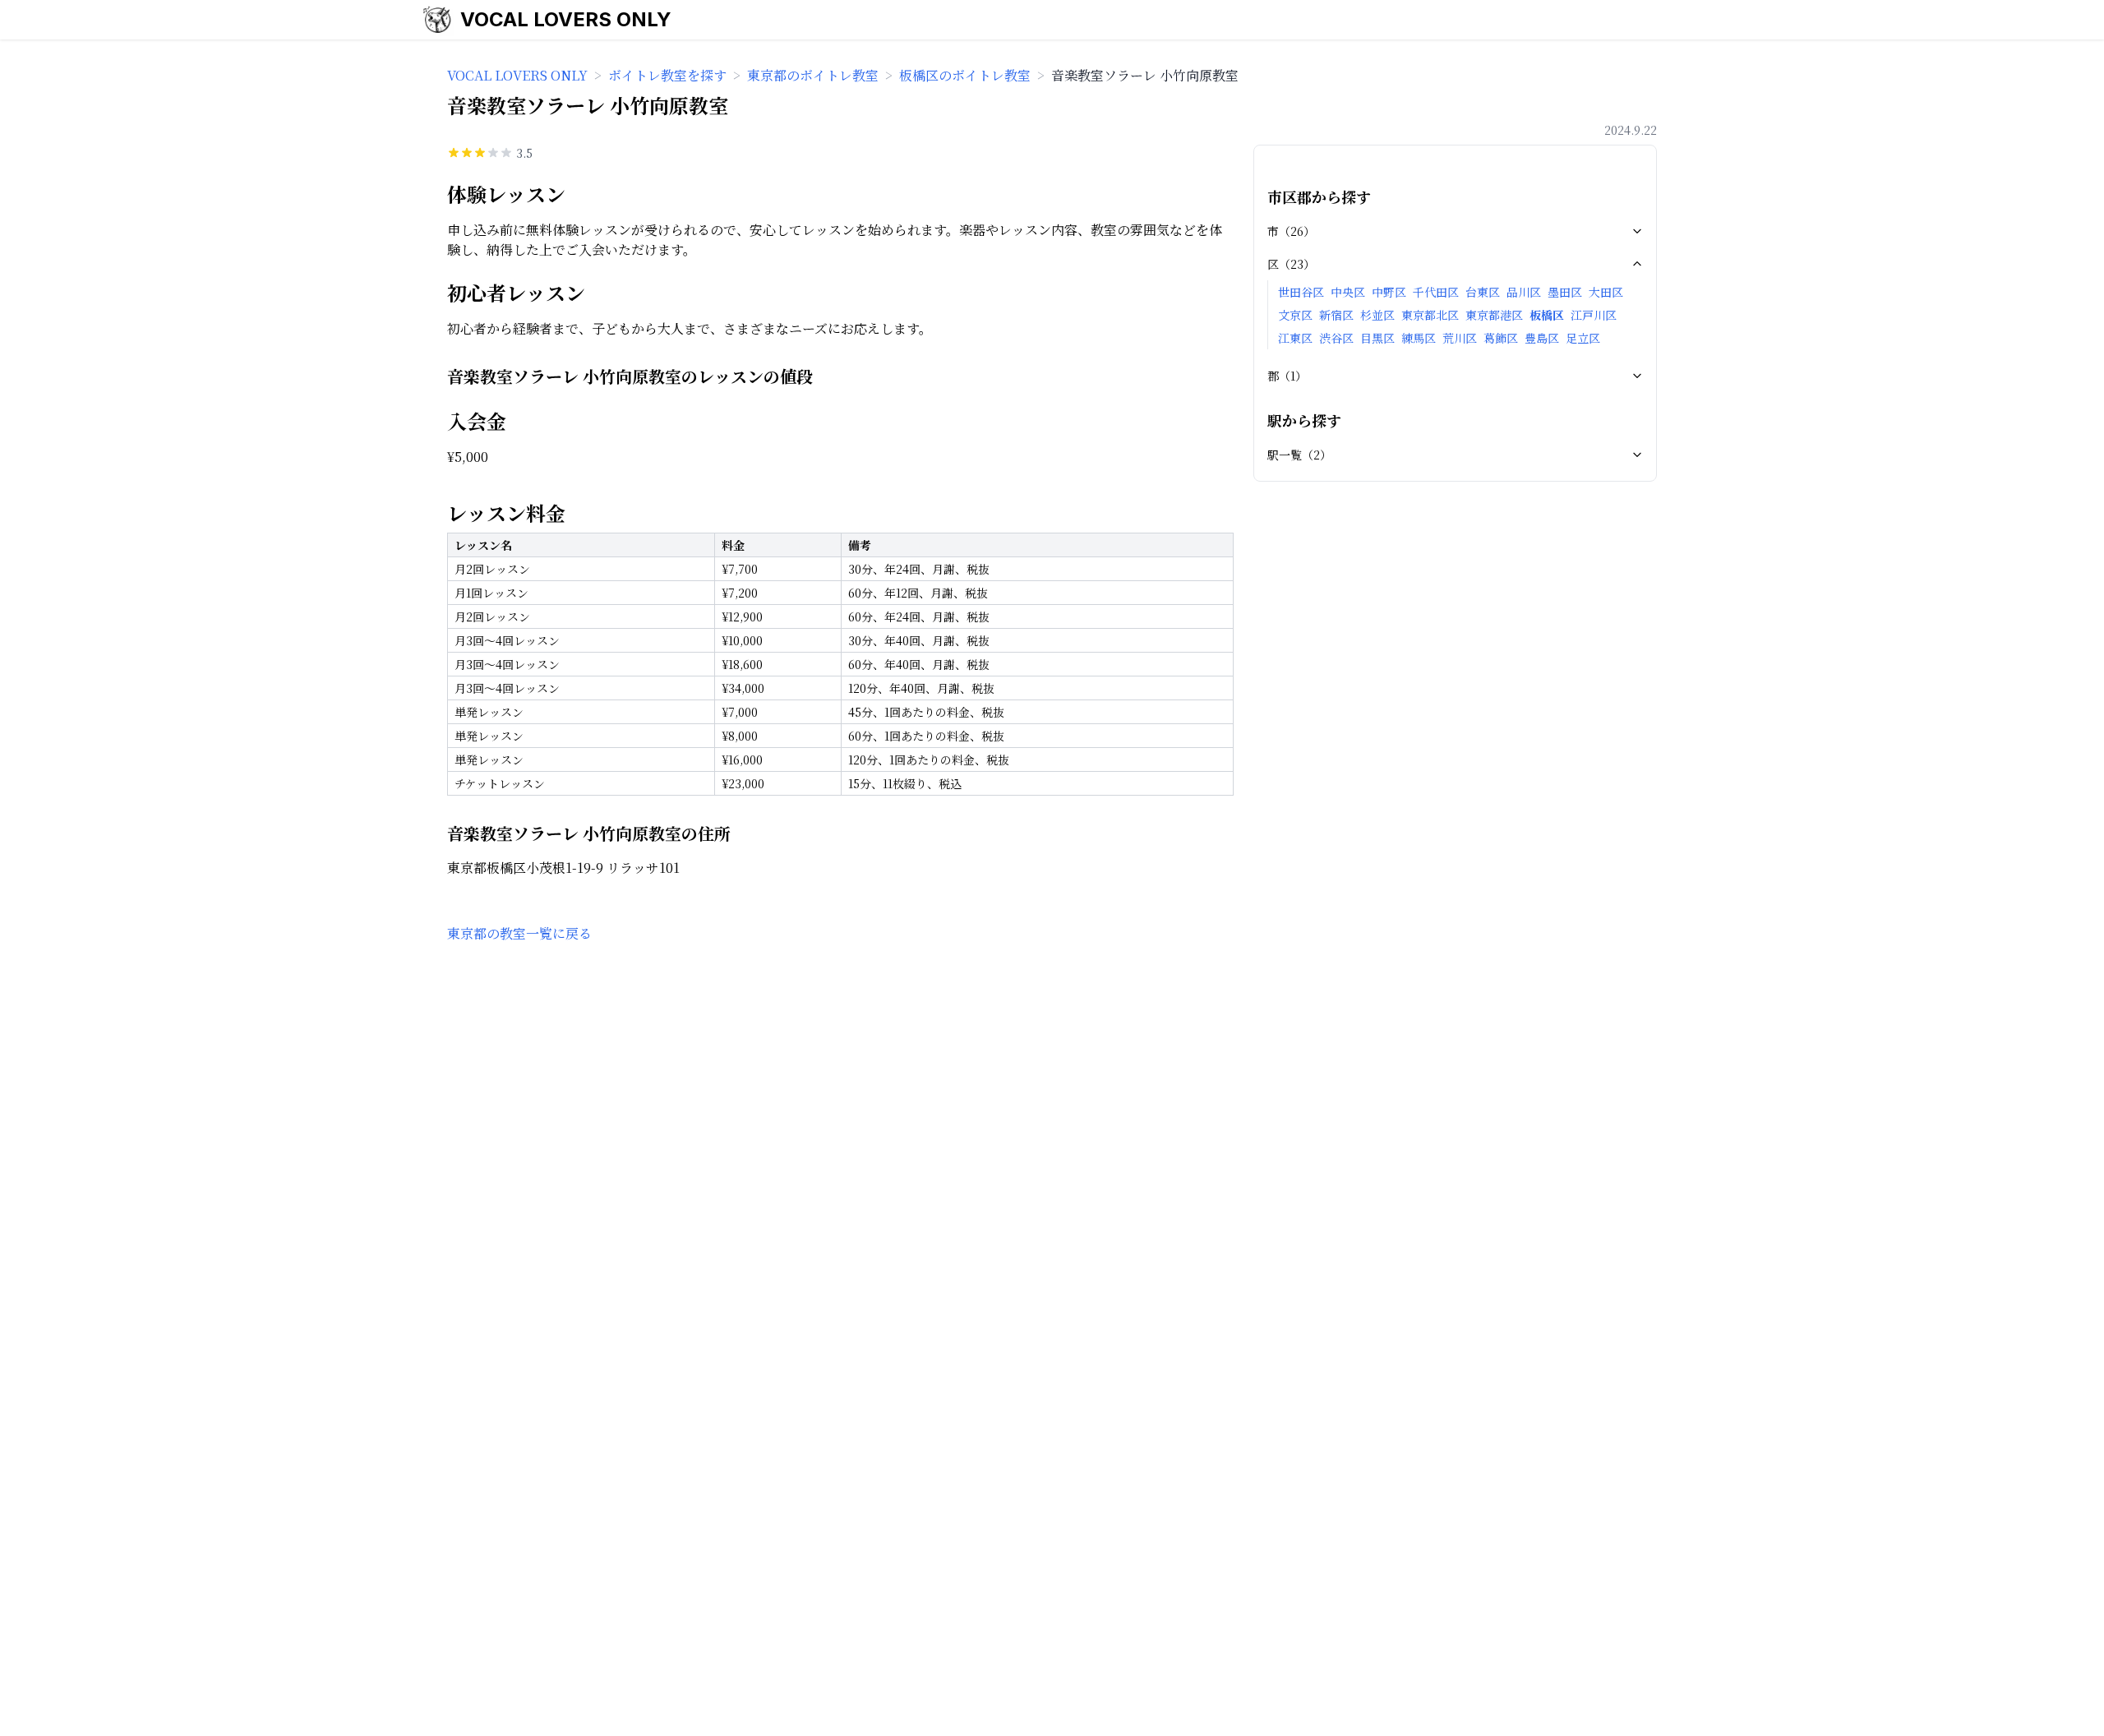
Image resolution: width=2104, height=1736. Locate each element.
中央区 (1348, 292)
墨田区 (1565, 292)
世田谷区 (1301, 292)
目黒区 (1377, 338)
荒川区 (1460, 338)
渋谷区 (1336, 338)
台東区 (1483, 292)
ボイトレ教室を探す (667, 75)
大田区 (1606, 292)
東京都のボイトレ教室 (813, 75)
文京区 (1295, 315)
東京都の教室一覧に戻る (519, 933)
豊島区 (1542, 338)
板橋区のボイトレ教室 (965, 75)
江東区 (1295, 338)
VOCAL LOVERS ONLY (566, 19)
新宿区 (1336, 315)
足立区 (1583, 338)
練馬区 (1419, 338)
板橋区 (1547, 315)
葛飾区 (1501, 338)
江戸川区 (1594, 315)
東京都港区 (1494, 315)
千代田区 (1436, 292)
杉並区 (1377, 315)
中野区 (1389, 292)
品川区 (1524, 292)
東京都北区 (1430, 315)
